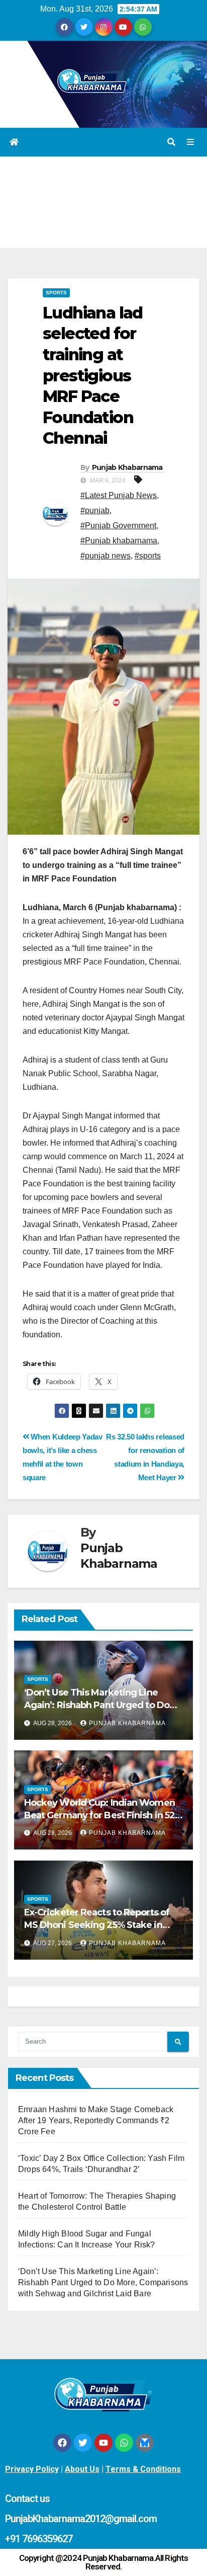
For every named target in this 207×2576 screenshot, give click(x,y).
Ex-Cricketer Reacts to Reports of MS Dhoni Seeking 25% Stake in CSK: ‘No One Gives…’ (97, 1925)
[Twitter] (83, 2443)
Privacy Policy (32, 2469)
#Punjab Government (118, 526)
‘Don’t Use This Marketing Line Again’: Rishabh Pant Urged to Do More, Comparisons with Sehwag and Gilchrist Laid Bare (103, 2282)
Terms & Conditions (143, 2469)
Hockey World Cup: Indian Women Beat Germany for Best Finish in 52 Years (99, 1815)
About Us (82, 2469)
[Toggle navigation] (191, 142)
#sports (148, 556)
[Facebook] (62, 2443)
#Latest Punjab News (119, 495)
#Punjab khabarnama (119, 541)
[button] (171, 142)
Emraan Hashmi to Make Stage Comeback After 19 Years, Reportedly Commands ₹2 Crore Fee (96, 2120)
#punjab (95, 510)
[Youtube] (103, 2443)
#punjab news (106, 556)
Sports (56, 293)
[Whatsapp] (124, 2443)
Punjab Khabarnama (127, 467)
